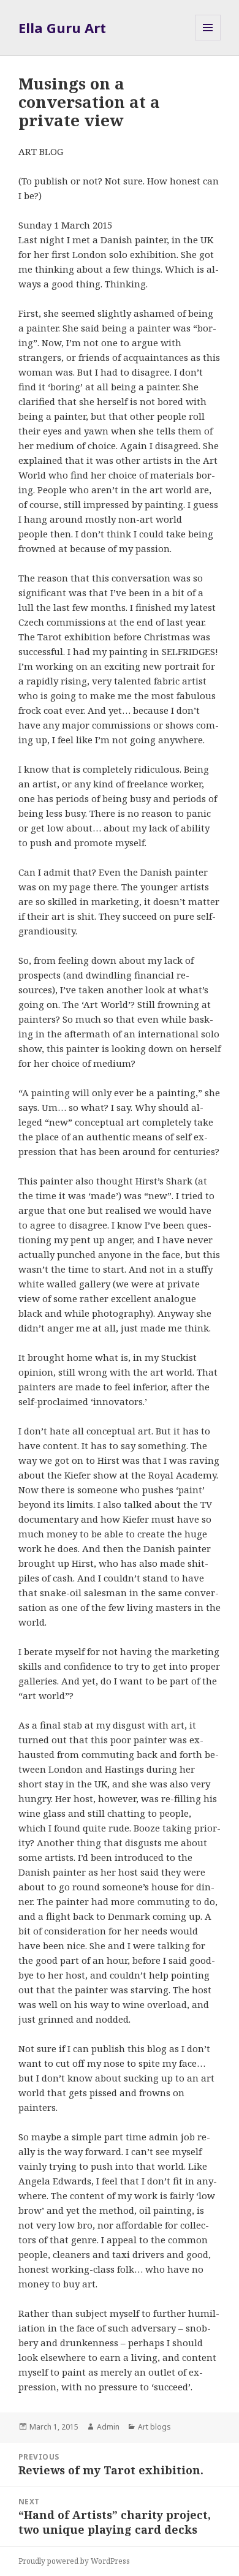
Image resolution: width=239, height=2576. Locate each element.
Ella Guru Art (62, 28)
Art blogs (154, 2427)
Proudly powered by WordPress (74, 2561)
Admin (108, 2427)
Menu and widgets (208, 40)
